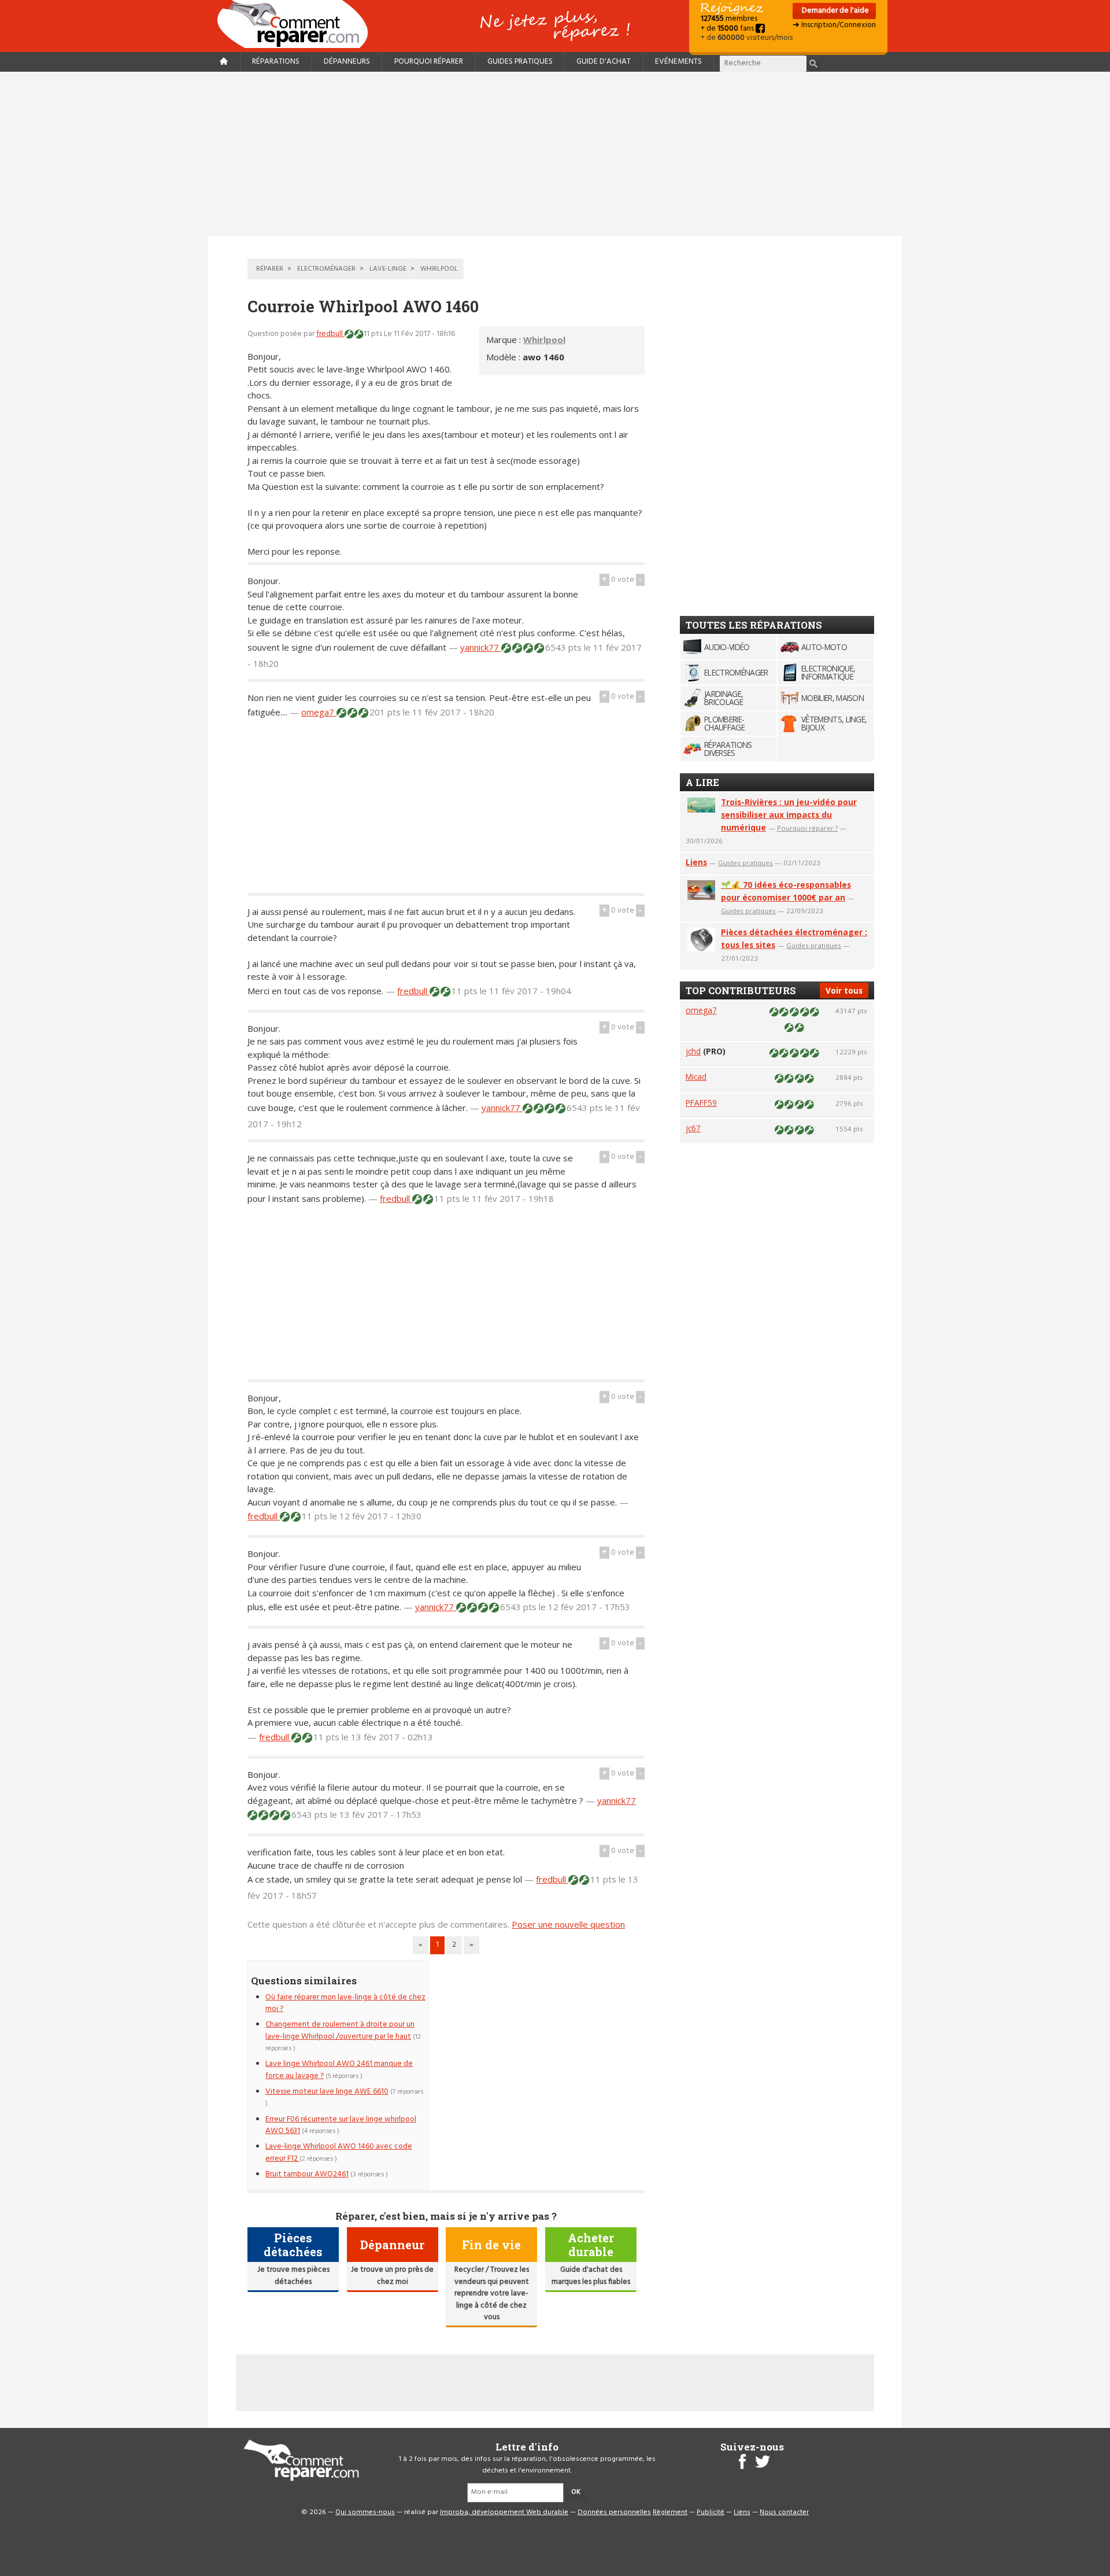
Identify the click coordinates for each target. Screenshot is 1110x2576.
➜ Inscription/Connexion (834, 25)
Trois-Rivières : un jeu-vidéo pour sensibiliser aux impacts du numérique (789, 815)
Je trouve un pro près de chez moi (392, 2276)
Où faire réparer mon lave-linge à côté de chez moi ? (345, 2003)
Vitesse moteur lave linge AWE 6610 (327, 2092)
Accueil (297, 24)
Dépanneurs (347, 62)
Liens (696, 862)
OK (576, 2492)
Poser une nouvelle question (568, 1924)
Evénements (678, 62)
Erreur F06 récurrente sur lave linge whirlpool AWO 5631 (341, 2125)
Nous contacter (784, 2512)
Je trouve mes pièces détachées (293, 2276)
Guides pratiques (520, 62)
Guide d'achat (604, 62)
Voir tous (844, 990)
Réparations (276, 62)
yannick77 (481, 647)
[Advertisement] (555, 154)
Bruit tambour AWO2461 (307, 2174)
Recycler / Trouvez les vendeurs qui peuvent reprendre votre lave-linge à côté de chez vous (492, 2293)
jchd (693, 1051)
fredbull (330, 334)
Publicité (711, 2512)
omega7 (319, 712)
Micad (696, 1077)
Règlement (670, 2512)
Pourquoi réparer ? (807, 828)
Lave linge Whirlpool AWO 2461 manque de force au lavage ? (339, 2070)
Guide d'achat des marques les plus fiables (591, 2276)
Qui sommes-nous (365, 2512)
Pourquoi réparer (429, 62)
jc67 (693, 1128)
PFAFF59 (701, 1103)
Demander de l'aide (835, 11)
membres (729, 19)
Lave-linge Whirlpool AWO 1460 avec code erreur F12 (339, 2152)
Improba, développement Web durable (504, 2512)
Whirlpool (544, 339)
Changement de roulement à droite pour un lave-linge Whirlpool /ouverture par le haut (340, 2030)
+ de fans (728, 29)
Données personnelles (614, 2512)
